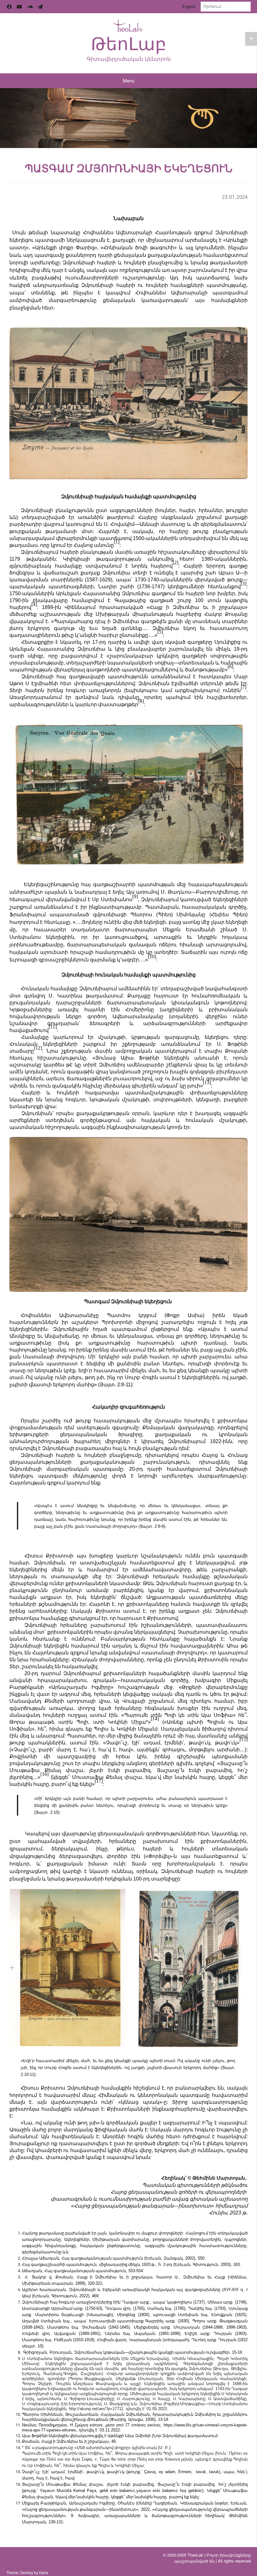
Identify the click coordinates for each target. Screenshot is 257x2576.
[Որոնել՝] (226, 6)
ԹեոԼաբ (129, 44)
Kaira (44, 2572)
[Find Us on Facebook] (9, 7)
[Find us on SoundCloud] (30, 7)
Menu (129, 80)
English (189, 6)
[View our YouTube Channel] (19, 7)
